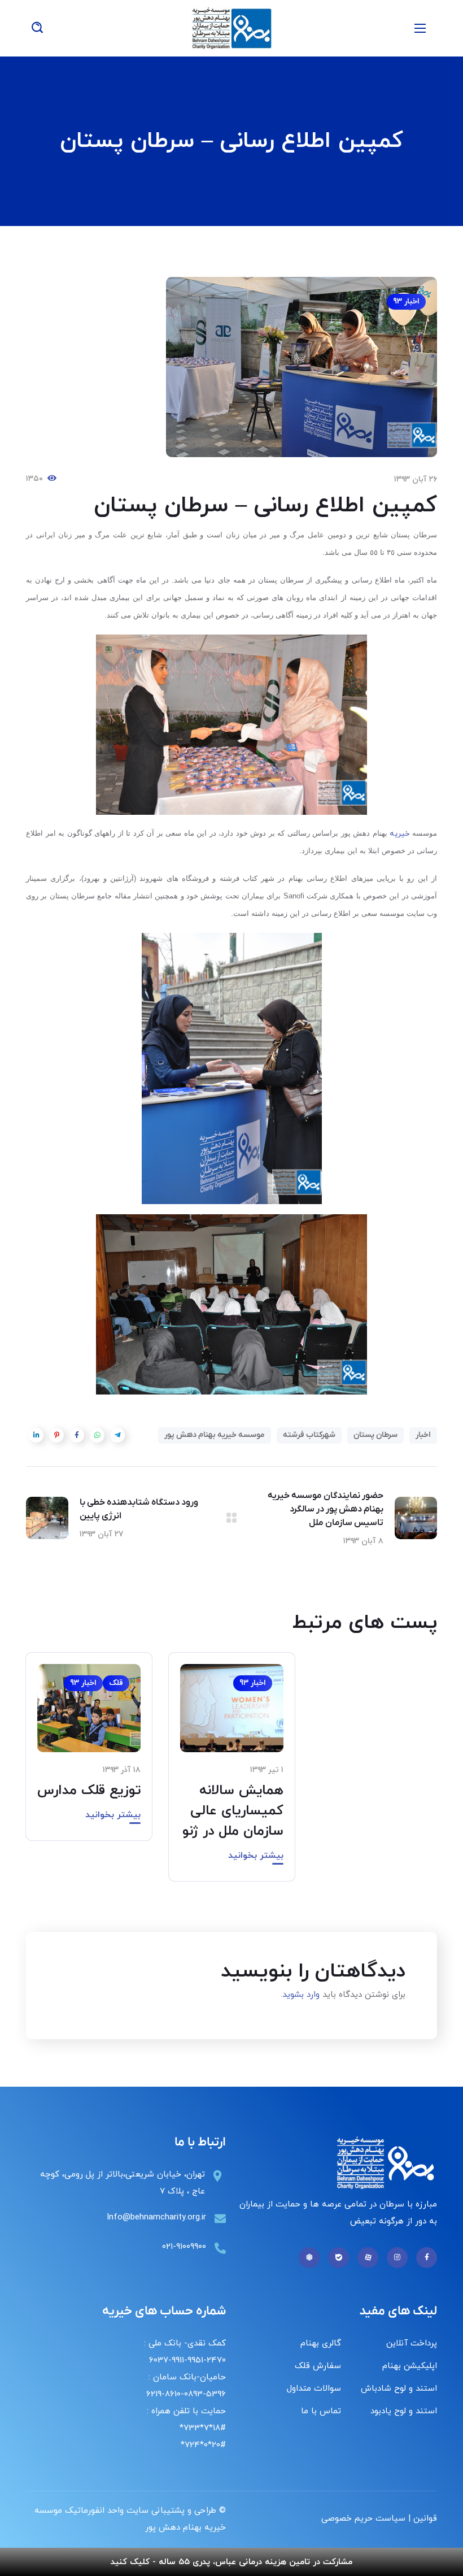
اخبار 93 (406, 301)
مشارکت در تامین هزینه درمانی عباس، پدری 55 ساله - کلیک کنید (231, 2562)
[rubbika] (309, 2258)
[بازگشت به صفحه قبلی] (231, 1518)
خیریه (401, 834)
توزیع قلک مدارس (89, 1791)
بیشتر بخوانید (256, 1856)
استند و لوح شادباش (399, 2389)
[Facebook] (427, 2258)
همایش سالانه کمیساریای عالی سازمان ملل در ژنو (233, 1811)
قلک (116, 1683)
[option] (232, 1775)
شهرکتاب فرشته (309, 1435)
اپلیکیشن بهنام (410, 2366)
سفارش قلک (318, 2366)
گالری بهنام (321, 2343)
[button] (37, 28)
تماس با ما (321, 2411)
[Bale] (338, 2258)
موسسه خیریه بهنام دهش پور (215, 1435)
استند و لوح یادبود (404, 2411)
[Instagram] (397, 2258)
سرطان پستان (375, 1435)
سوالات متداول (314, 2389)
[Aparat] (368, 2258)
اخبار (423, 1435)
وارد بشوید (301, 1995)
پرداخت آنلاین (412, 2343)
